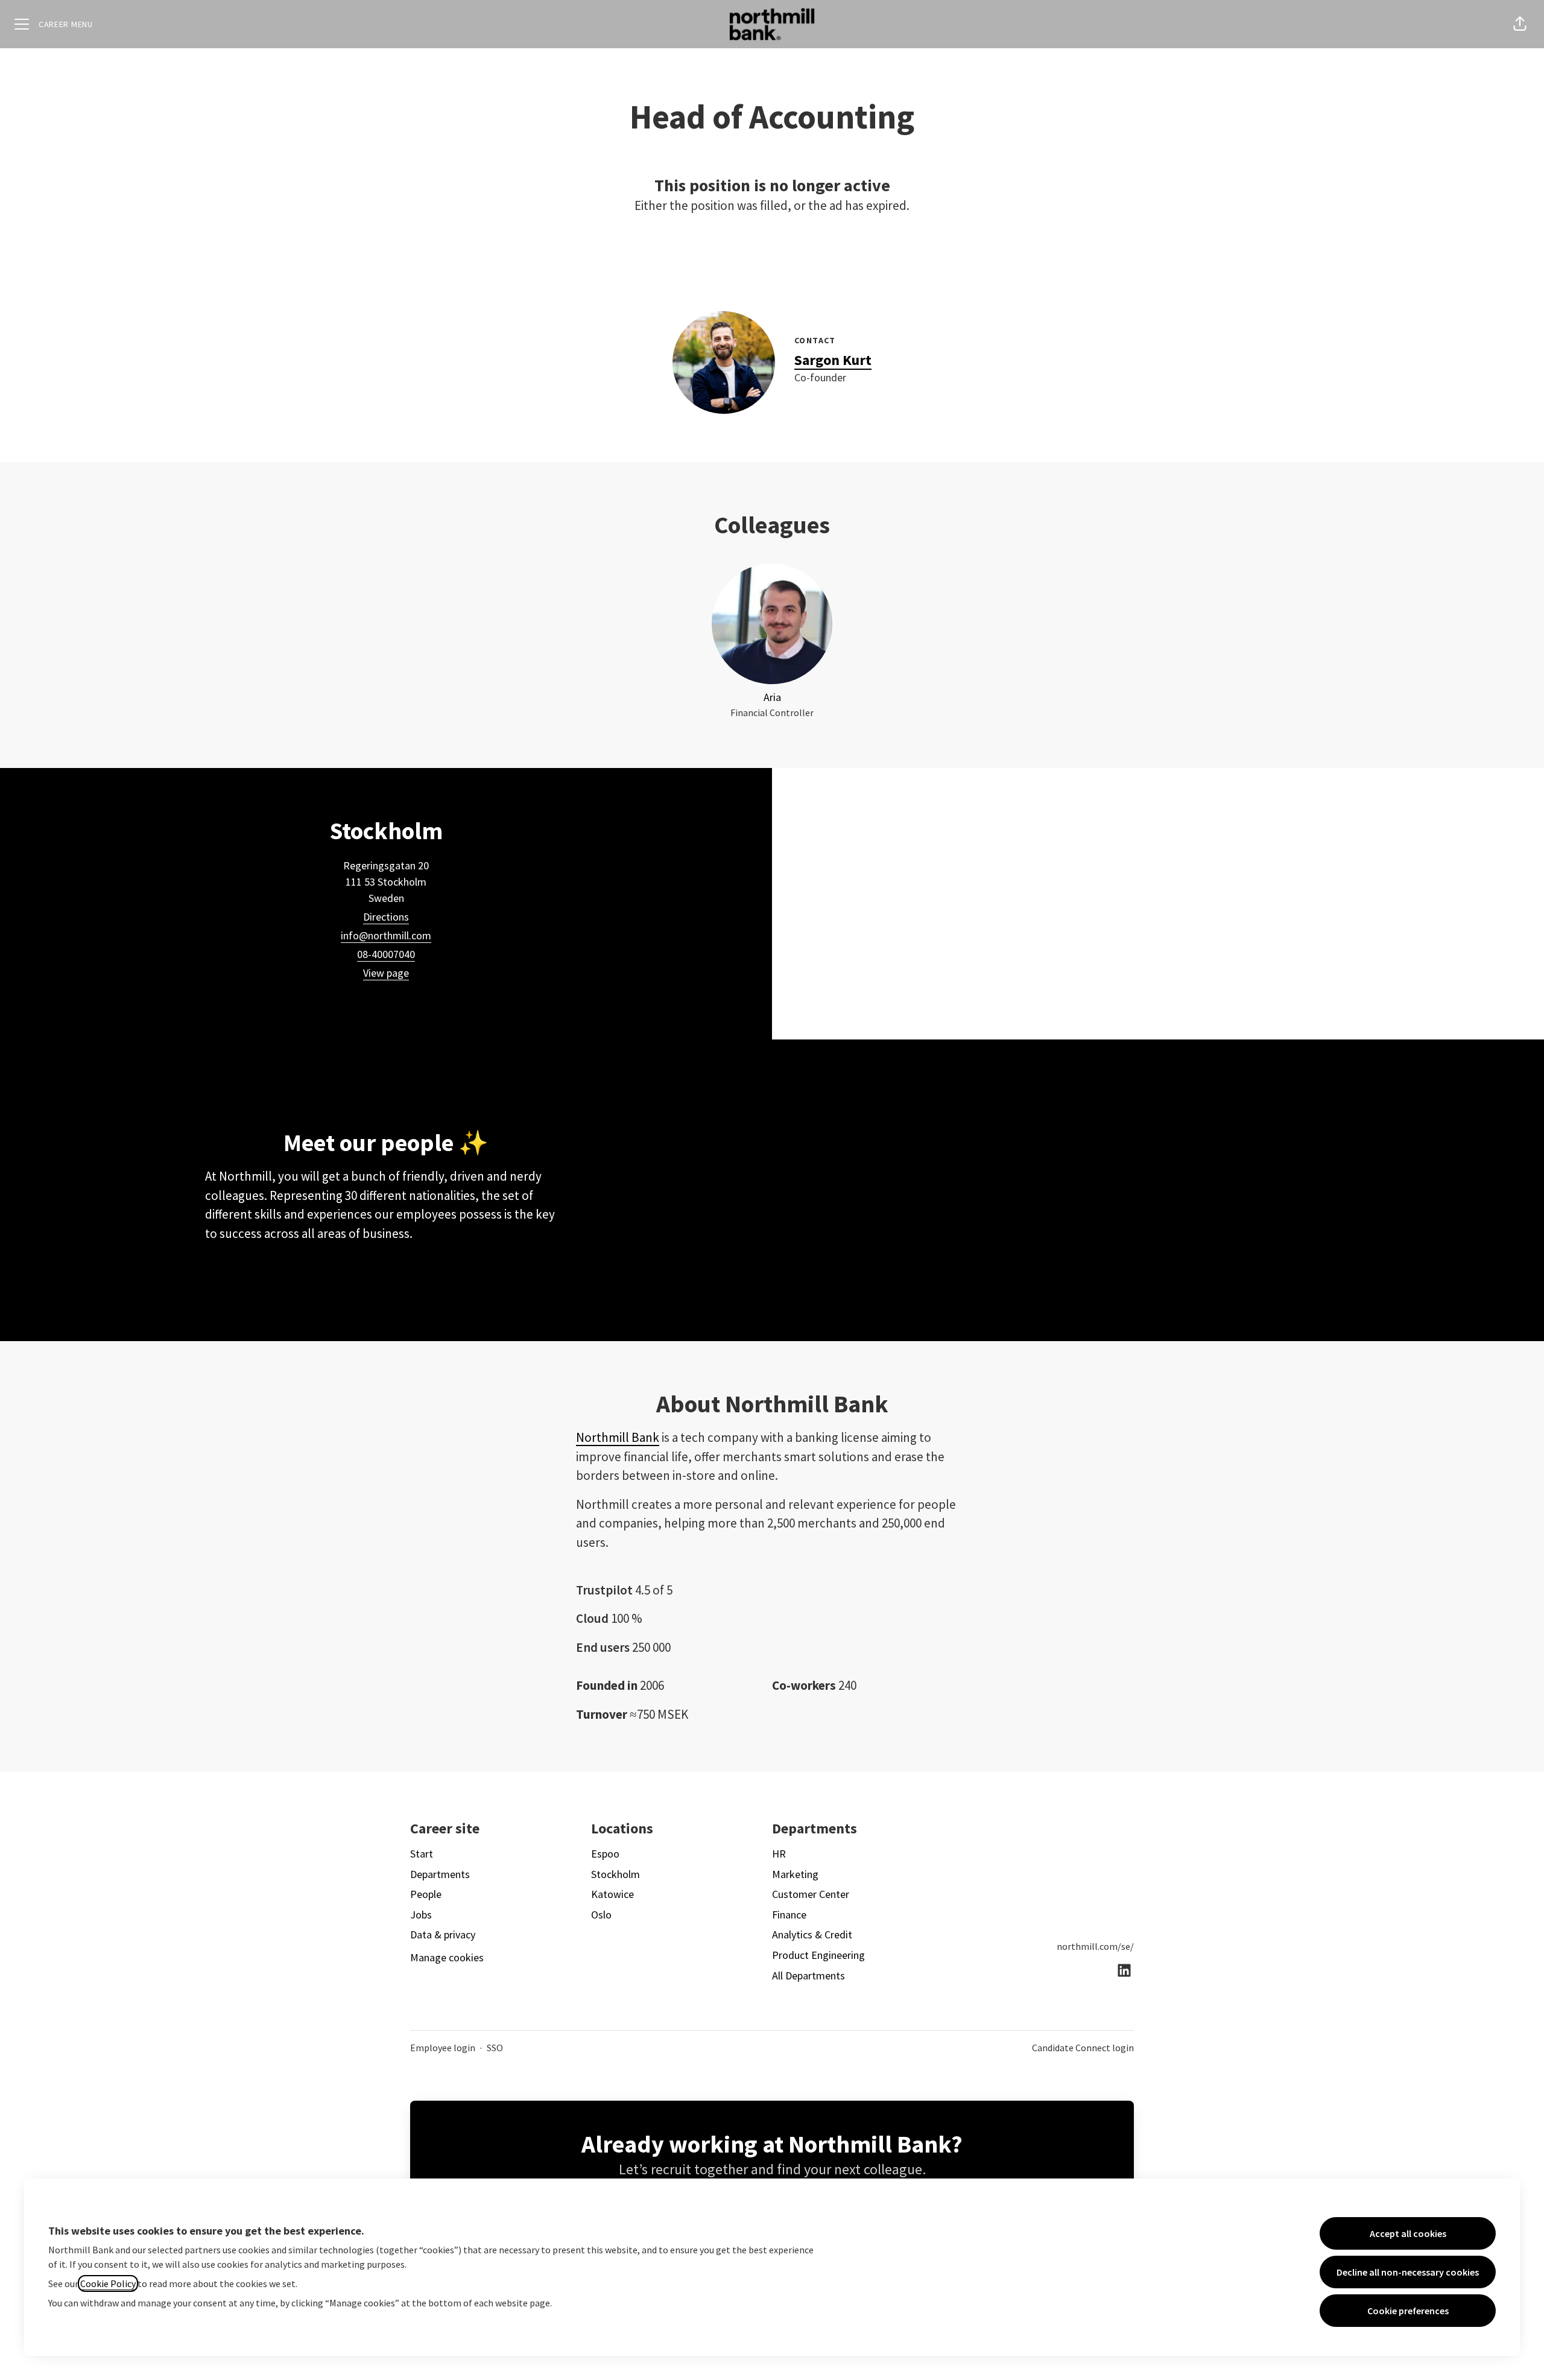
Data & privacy (443, 1934)
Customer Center (811, 1894)
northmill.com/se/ (1095, 1946)
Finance (789, 1915)
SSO (495, 2048)
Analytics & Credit (812, 1934)
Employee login (443, 2048)
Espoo (605, 1854)
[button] (1520, 24)
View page (386, 973)
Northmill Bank (618, 1437)
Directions (386, 917)
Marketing (795, 1874)
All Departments (808, 1975)
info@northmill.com (386, 935)
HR (779, 1854)
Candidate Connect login (1083, 2048)
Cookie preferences (1408, 2311)
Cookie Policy (108, 2283)
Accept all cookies (1408, 2233)
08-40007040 (386, 954)
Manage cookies (447, 1957)
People (426, 1894)
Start (422, 1854)
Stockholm (615, 1874)
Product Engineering (818, 1955)
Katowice (612, 1894)
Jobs (421, 1915)
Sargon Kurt (833, 360)
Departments (440, 1874)
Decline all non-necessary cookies (1408, 2272)
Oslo (601, 1915)
